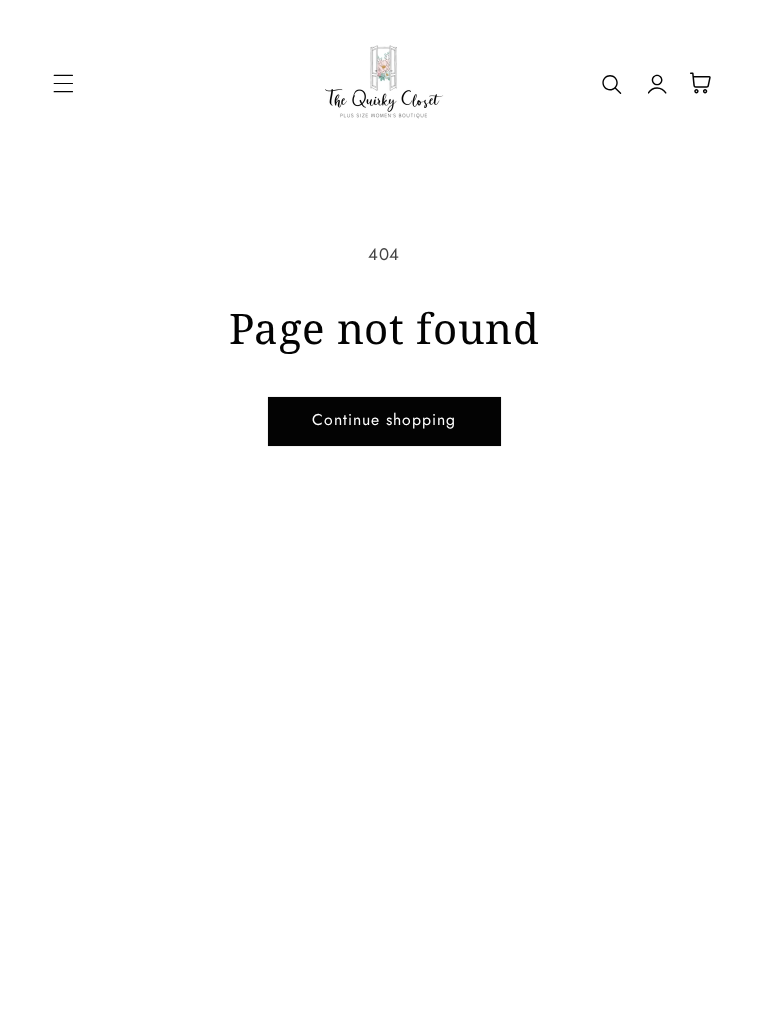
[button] (63, 83)
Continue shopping (384, 419)
